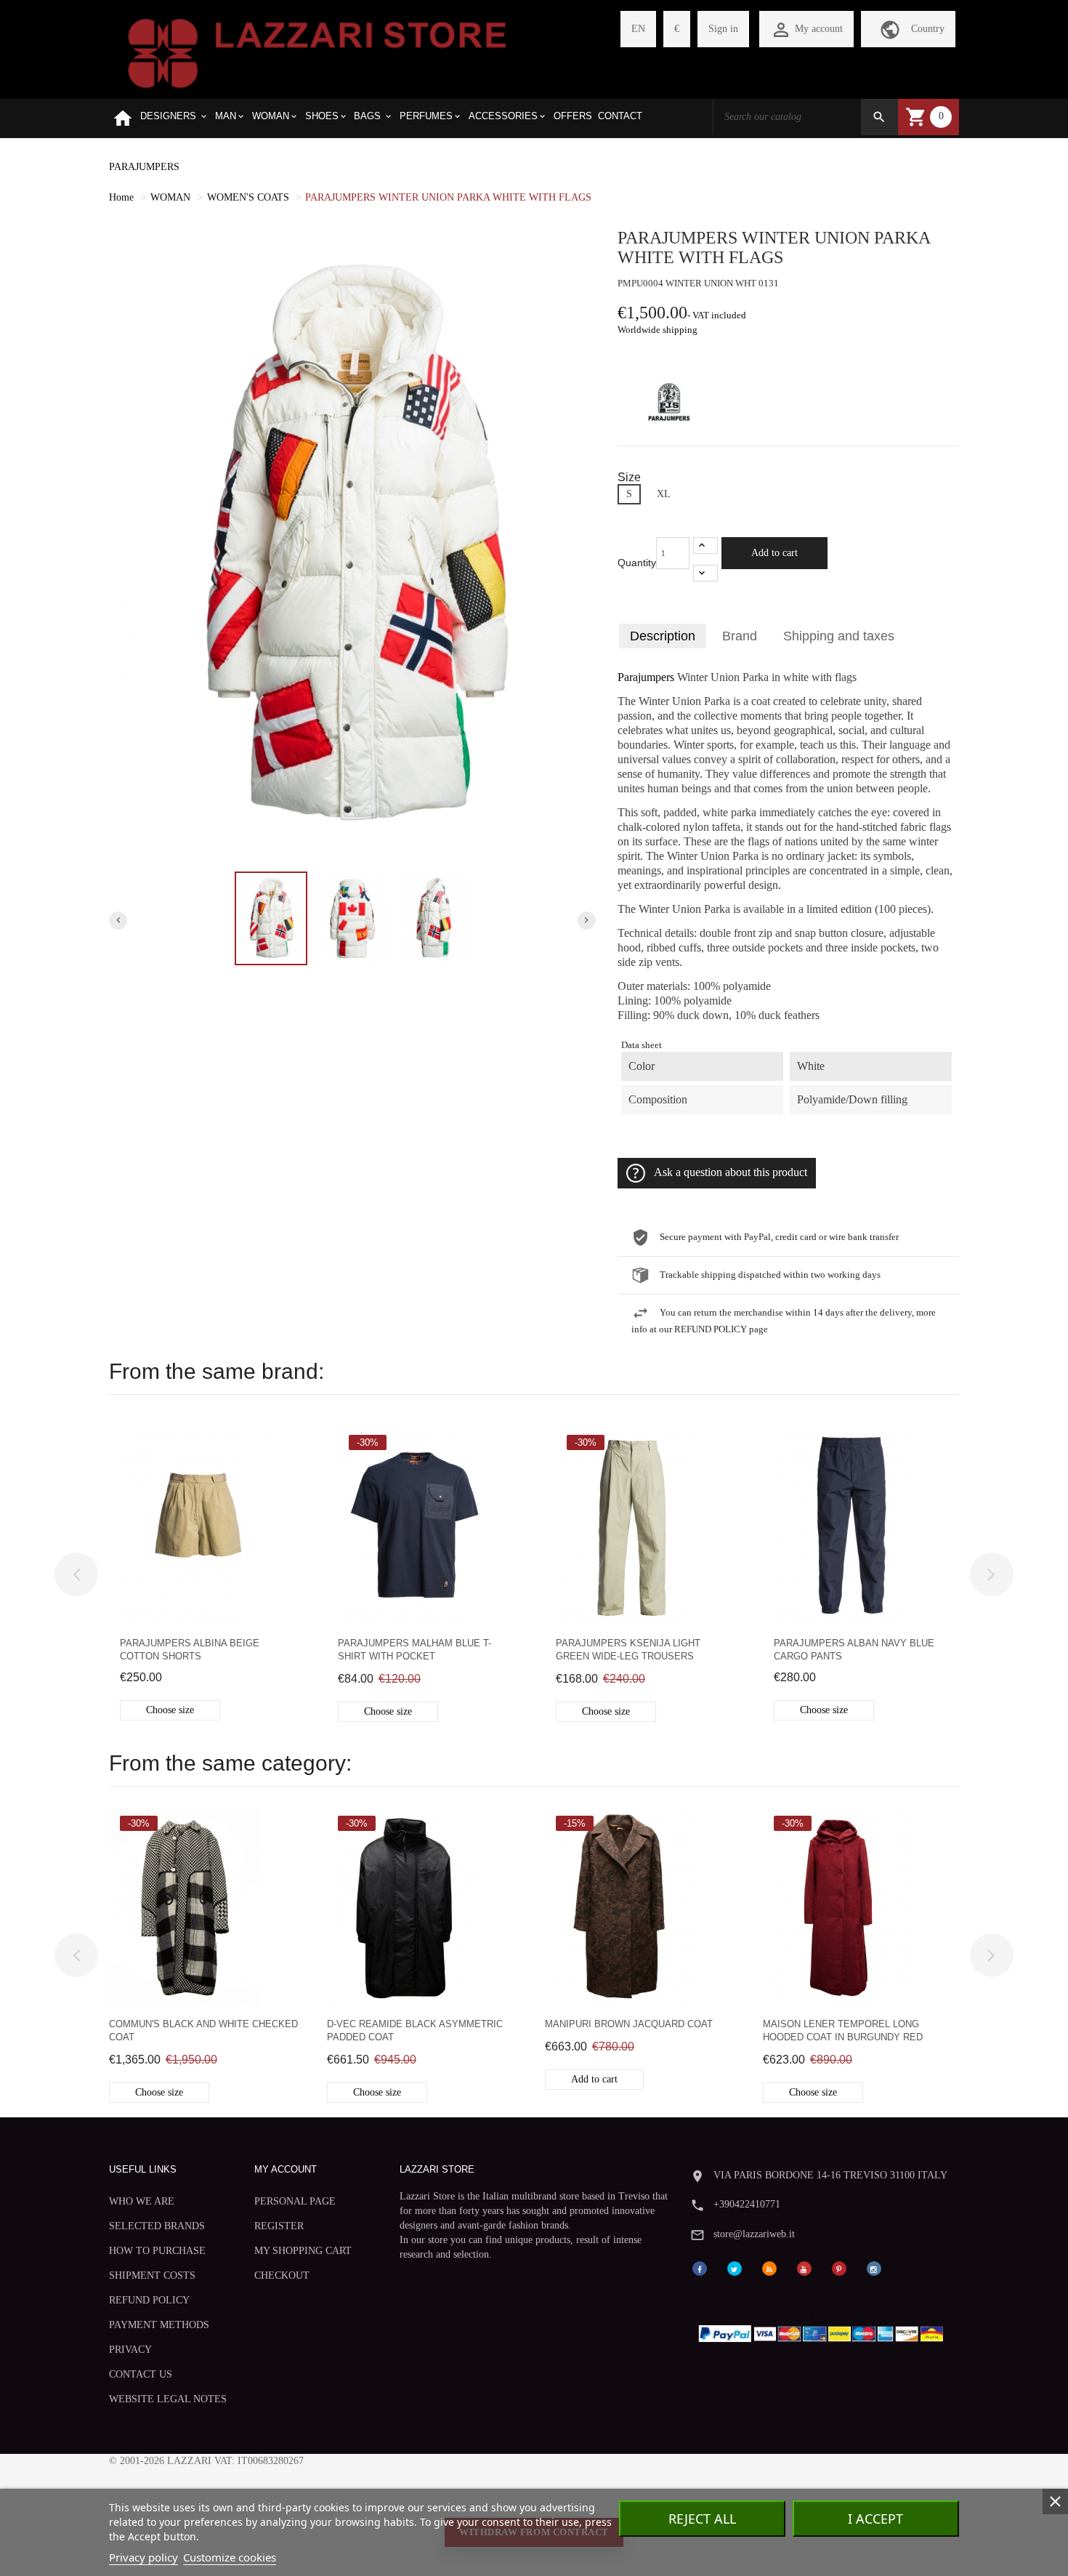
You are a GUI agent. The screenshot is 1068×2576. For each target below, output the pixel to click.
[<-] (76, 1574)
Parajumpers (646, 677)
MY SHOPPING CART (303, 2251)
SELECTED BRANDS (157, 2226)
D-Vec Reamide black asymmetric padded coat (415, 2030)
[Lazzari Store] (317, 52)
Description (663, 636)
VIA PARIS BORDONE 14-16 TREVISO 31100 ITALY (830, 2175)
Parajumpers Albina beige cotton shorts (190, 1650)
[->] (992, 1574)
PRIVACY (130, 2350)
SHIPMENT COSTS (152, 2275)
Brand (740, 636)
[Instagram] (874, 2267)
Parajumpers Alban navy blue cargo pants (854, 1650)
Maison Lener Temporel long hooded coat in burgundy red (843, 2030)
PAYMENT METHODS (159, 2325)
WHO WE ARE (142, 2201)
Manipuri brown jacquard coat (629, 2024)
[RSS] (769, 2267)
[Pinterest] (839, 2267)
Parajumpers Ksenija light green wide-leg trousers (628, 1650)
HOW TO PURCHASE (157, 2251)
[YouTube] (804, 2267)
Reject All (702, 2519)
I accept (875, 2519)
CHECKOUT (282, 2275)
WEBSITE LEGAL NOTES (168, 2399)
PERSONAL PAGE (295, 2201)
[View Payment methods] (824, 2331)
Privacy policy (143, 2557)
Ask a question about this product (731, 1172)
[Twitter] (735, 2267)
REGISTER (279, 2226)
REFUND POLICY (149, 2300)
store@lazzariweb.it (754, 2234)
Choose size (170, 1710)
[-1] (705, 573)
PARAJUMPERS (144, 167)
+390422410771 (747, 2204)
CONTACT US (141, 2374)
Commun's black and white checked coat (203, 2030)
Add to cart (774, 553)
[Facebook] (700, 2267)
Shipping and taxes (839, 636)
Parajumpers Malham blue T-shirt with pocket (414, 1650)
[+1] (705, 546)
